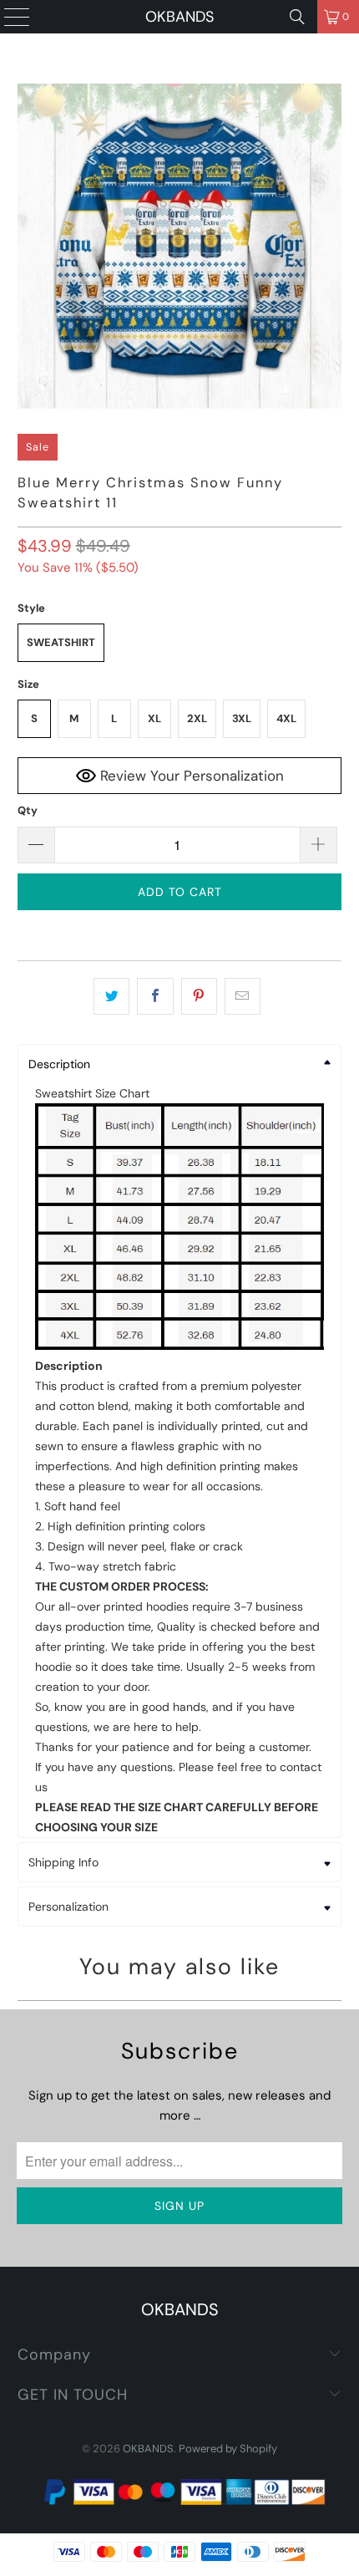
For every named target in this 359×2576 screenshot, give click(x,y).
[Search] (297, 17)
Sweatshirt (61, 642)
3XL (242, 718)
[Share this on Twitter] (111, 996)
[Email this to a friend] (243, 996)
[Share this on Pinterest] (199, 996)
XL (154, 718)
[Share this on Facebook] (155, 996)
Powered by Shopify (228, 2449)
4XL (286, 718)
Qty (28, 810)
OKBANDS (179, 17)
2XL (197, 718)
